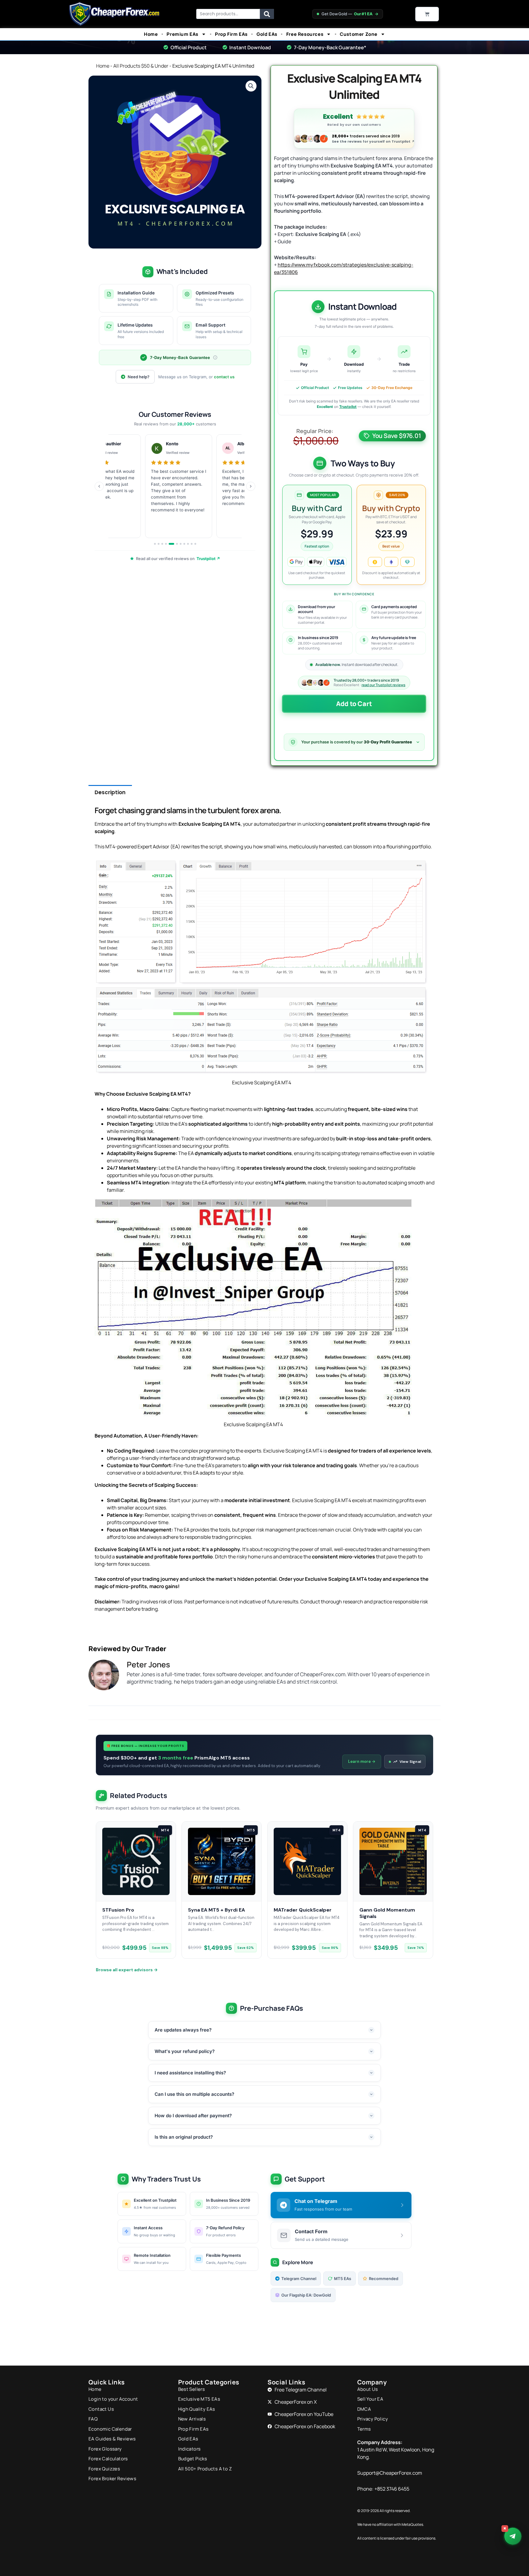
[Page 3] (162, 544)
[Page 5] (171, 544)
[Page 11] (195, 544)
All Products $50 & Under (141, 66)
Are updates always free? (183, 2030)
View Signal (410, 1762)
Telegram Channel (299, 2279)
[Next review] (251, 486)
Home (151, 34)
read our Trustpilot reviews (383, 685)
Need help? (139, 377)
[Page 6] (177, 544)
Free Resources (305, 34)
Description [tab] (110, 792)
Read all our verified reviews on (178, 559)
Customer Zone (359, 34)
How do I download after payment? (193, 2116)
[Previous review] (99, 486)
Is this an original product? (184, 2137)
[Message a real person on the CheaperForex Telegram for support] (512, 2536)
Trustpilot (348, 407)
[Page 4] (166, 544)
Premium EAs (182, 34)
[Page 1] (155, 544)
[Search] (267, 14)
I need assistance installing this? (190, 2073)
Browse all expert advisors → (127, 1970)
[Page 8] (184, 544)
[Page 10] (192, 544)
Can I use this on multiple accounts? (194, 2094)
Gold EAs (267, 34)
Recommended (384, 2279)
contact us (224, 377)
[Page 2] (159, 544)
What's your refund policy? (185, 2051)
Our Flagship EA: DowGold (306, 2295)
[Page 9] (188, 544)
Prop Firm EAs (231, 34)
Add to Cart (354, 704)
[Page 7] (181, 544)
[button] (251, 86)
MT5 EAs (343, 2279)
